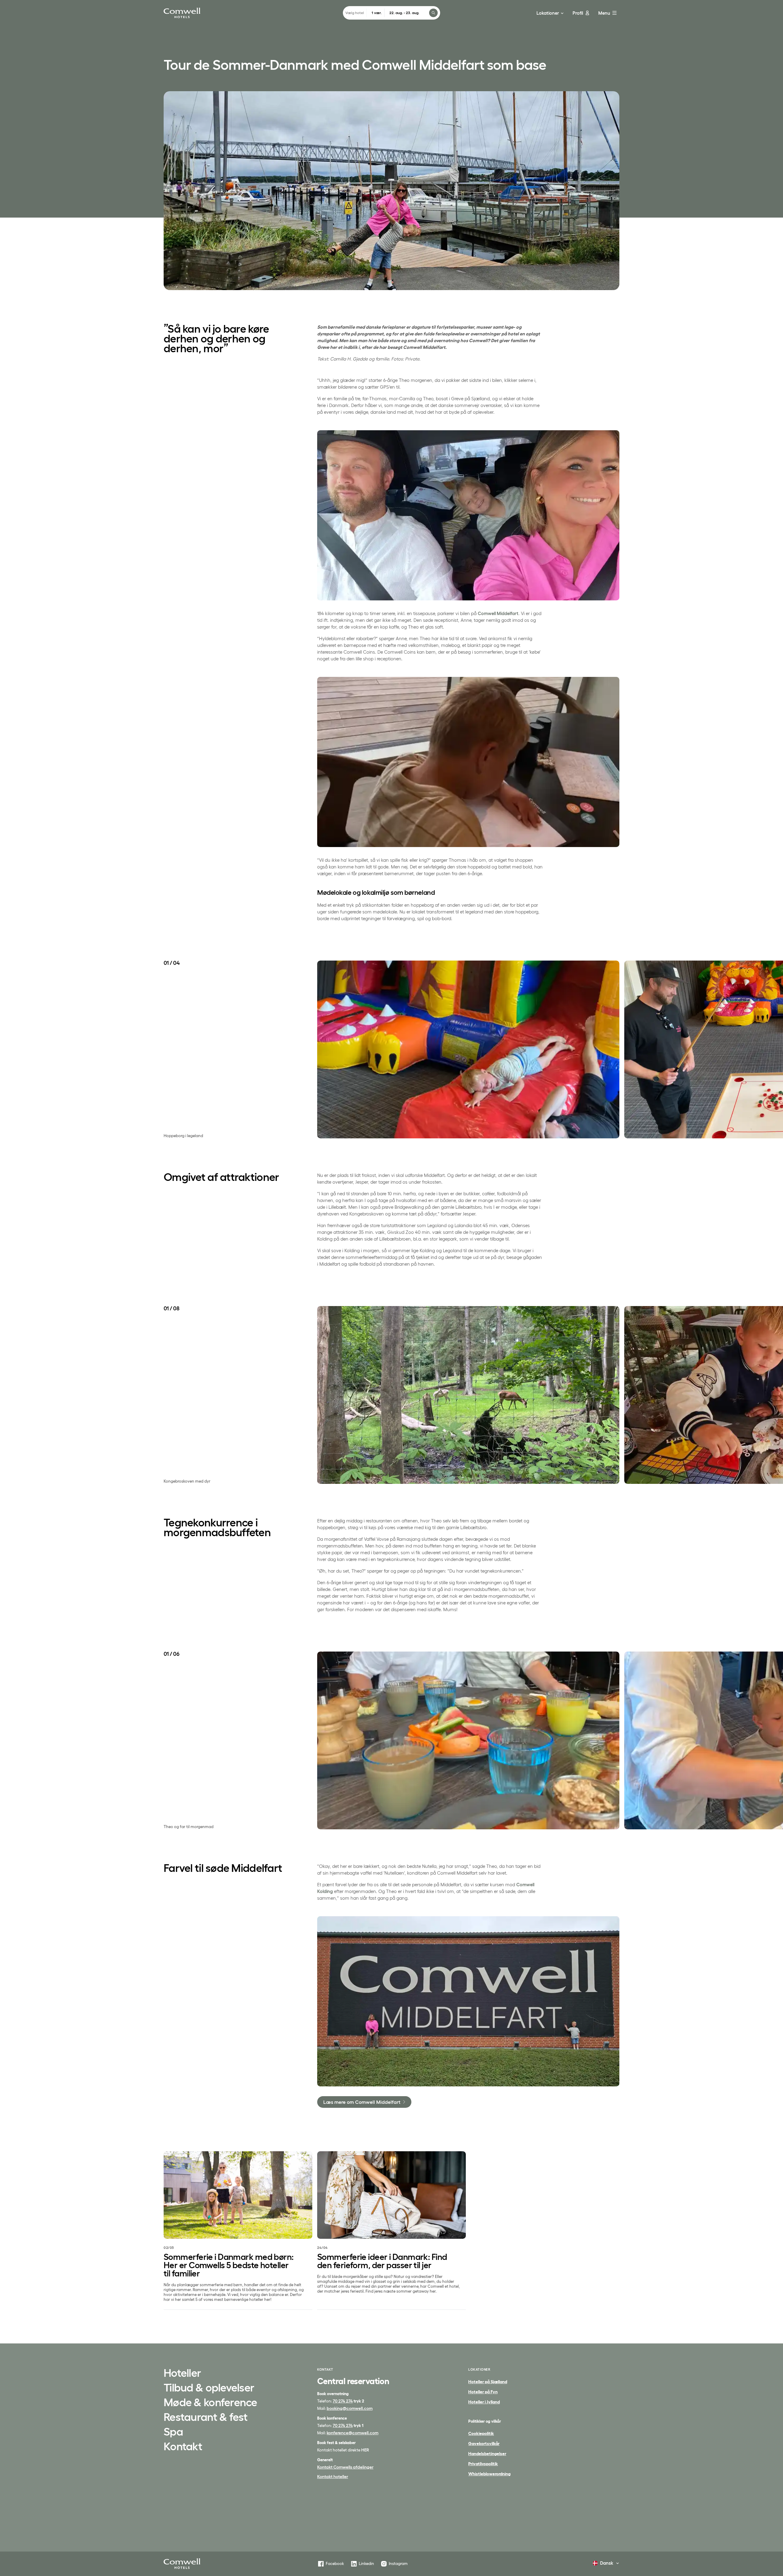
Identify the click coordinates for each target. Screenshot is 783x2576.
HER (365, 2450)
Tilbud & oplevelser (209, 2388)
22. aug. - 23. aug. (404, 13)
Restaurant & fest (206, 2417)
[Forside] (182, 2564)
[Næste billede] (620, 1049)
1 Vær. (377, 13)
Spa (173, 2432)
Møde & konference (210, 2403)
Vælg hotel (355, 13)
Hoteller (182, 2373)
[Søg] (433, 13)
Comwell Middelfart (498, 613)
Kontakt (183, 2447)
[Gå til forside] (182, 13)
